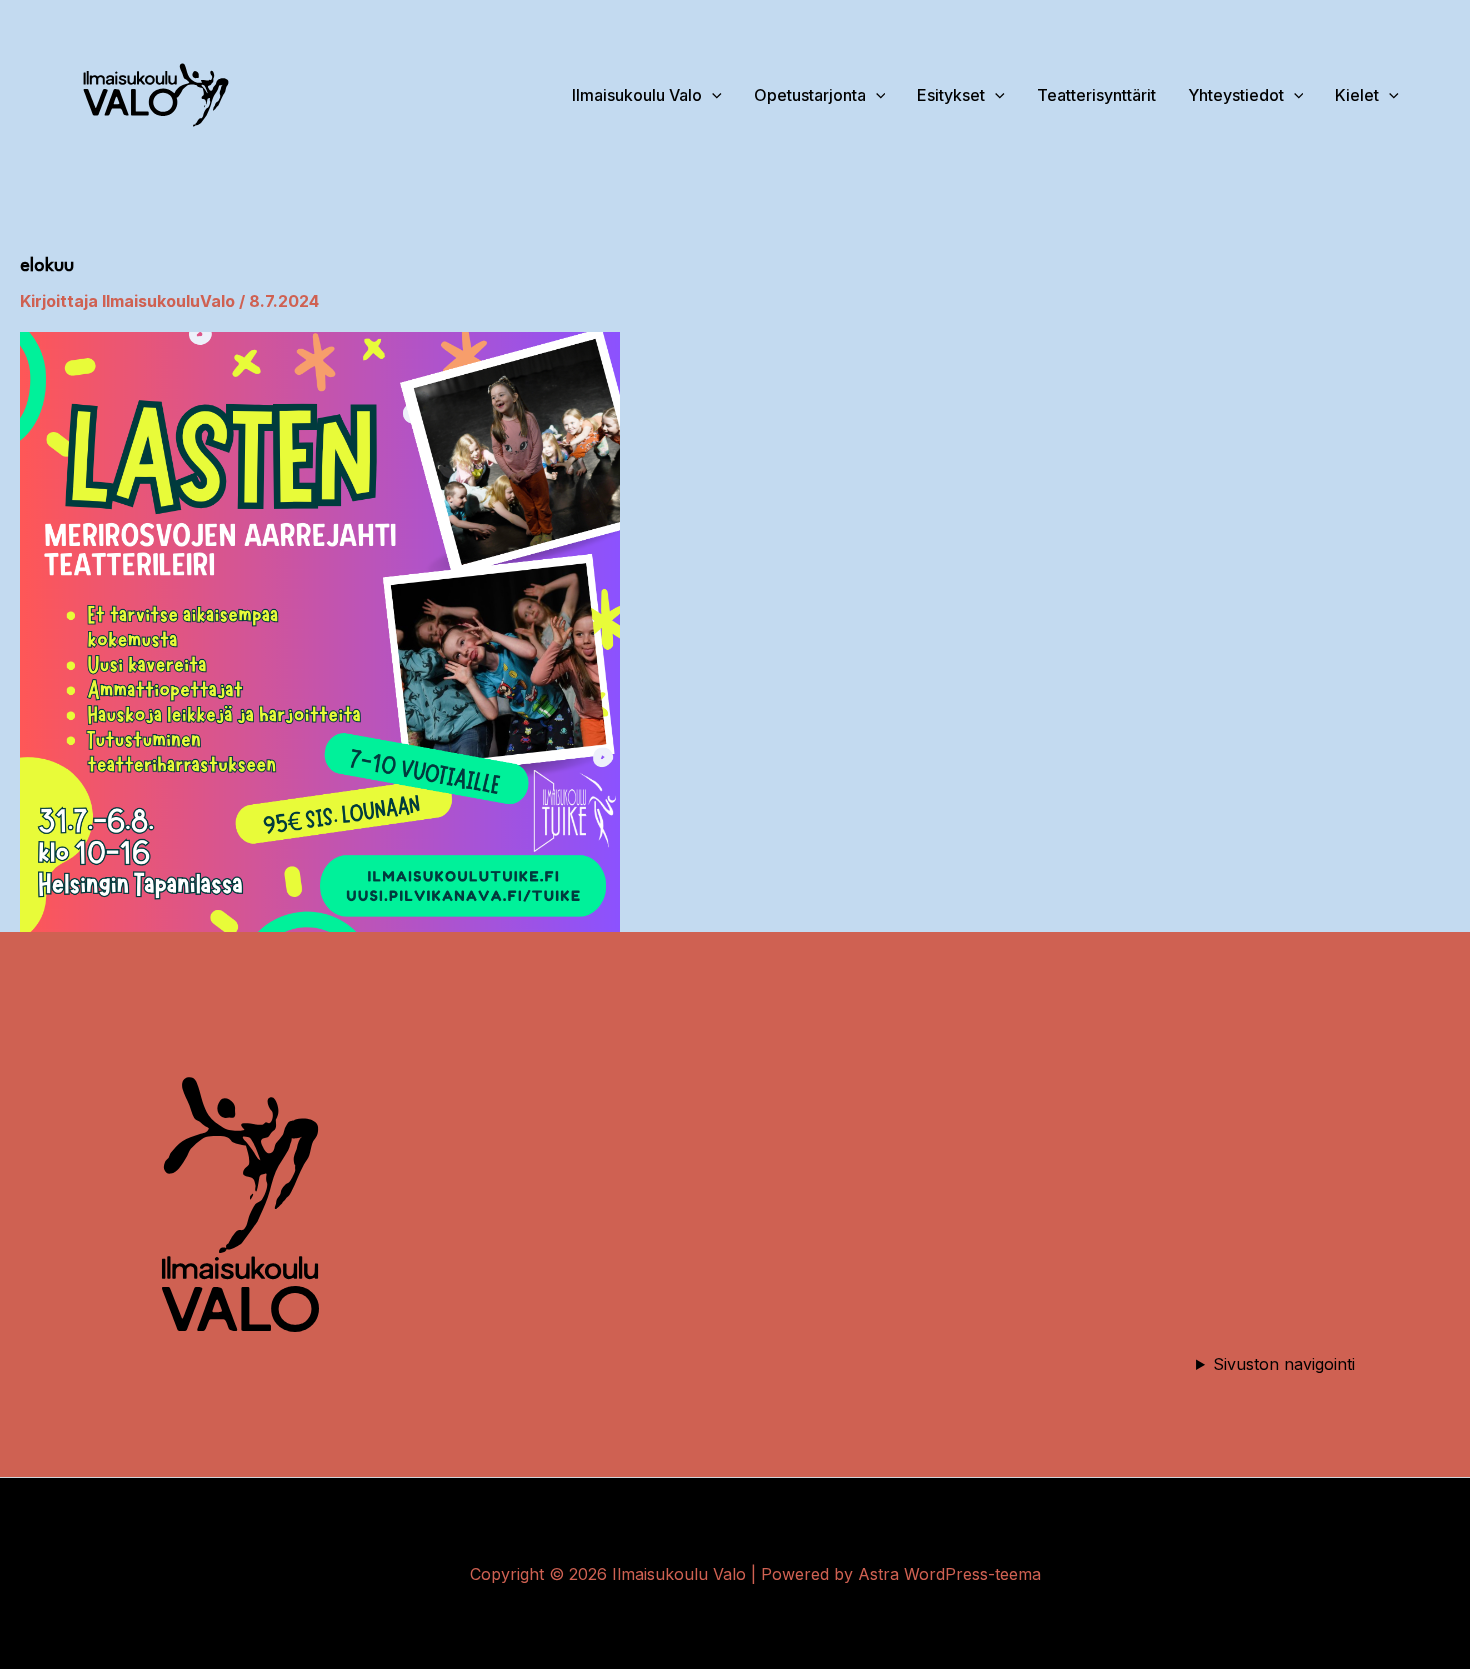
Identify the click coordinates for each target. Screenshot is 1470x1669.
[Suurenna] (340, 1058)
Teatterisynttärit (1096, 95)
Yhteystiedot (1236, 95)
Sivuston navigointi (1284, 1364)
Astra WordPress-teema (949, 1574)
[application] (1294, 95)
